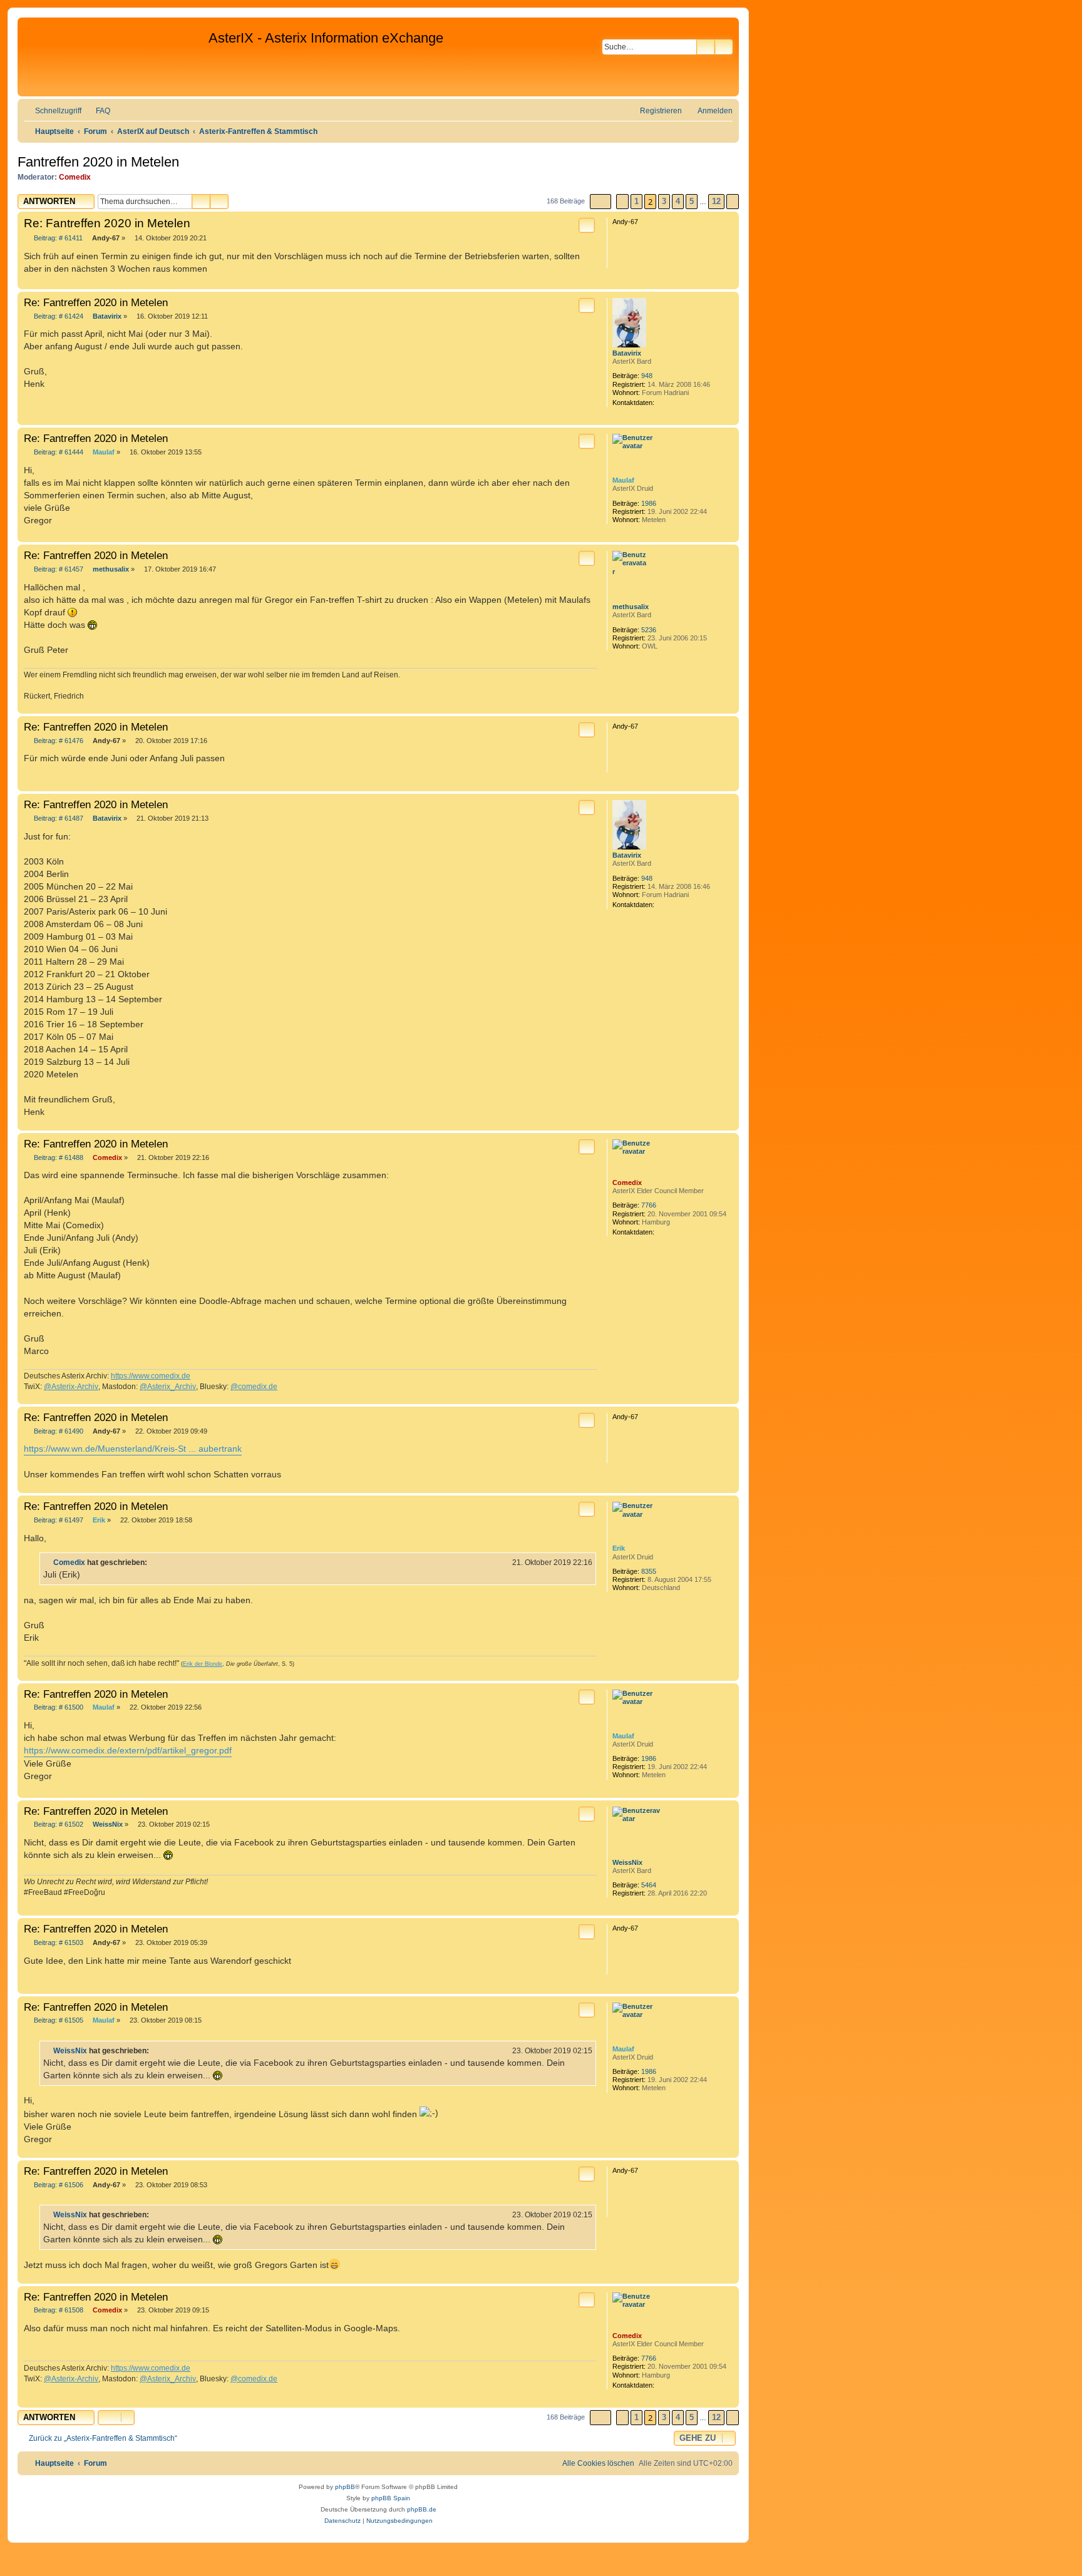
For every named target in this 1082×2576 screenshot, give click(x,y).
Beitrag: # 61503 (58, 1943)
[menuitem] (97, 111)
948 (647, 376)
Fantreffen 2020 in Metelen (98, 162)
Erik (619, 1548)
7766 (649, 1205)
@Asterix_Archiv (168, 1387)
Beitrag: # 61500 (58, 1707)
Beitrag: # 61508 (58, 2310)
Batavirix (627, 353)
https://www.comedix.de (151, 1376)
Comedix (75, 177)
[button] (600, 202)
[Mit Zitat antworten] (587, 225)
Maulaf (623, 480)
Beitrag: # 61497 (58, 1520)
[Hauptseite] (115, 57)
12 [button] (716, 201)
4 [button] (678, 201)
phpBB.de (422, 2509)
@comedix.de (254, 1387)
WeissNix (627, 1862)
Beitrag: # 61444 (58, 452)
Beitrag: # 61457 (58, 569)
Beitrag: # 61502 (58, 1824)
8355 (649, 1571)
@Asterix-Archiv (71, 1387)
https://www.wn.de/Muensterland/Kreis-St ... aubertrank (133, 1449)
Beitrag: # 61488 (58, 1158)
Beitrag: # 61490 (58, 1431)
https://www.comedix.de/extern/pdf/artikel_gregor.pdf (128, 1750)
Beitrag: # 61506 (58, 2185)
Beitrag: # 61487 (58, 818)
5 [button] (692, 201)
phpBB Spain (391, 2498)
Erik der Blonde (203, 1664)
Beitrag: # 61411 (57, 238)
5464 (649, 1885)
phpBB (345, 2487)
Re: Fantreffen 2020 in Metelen (107, 223)
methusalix (631, 607)
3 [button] (664, 201)
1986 (649, 503)
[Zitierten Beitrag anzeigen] (155, 1563)
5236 (649, 630)
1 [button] (636, 201)
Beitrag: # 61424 (58, 316)
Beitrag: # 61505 (58, 2020)
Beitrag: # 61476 (58, 741)
